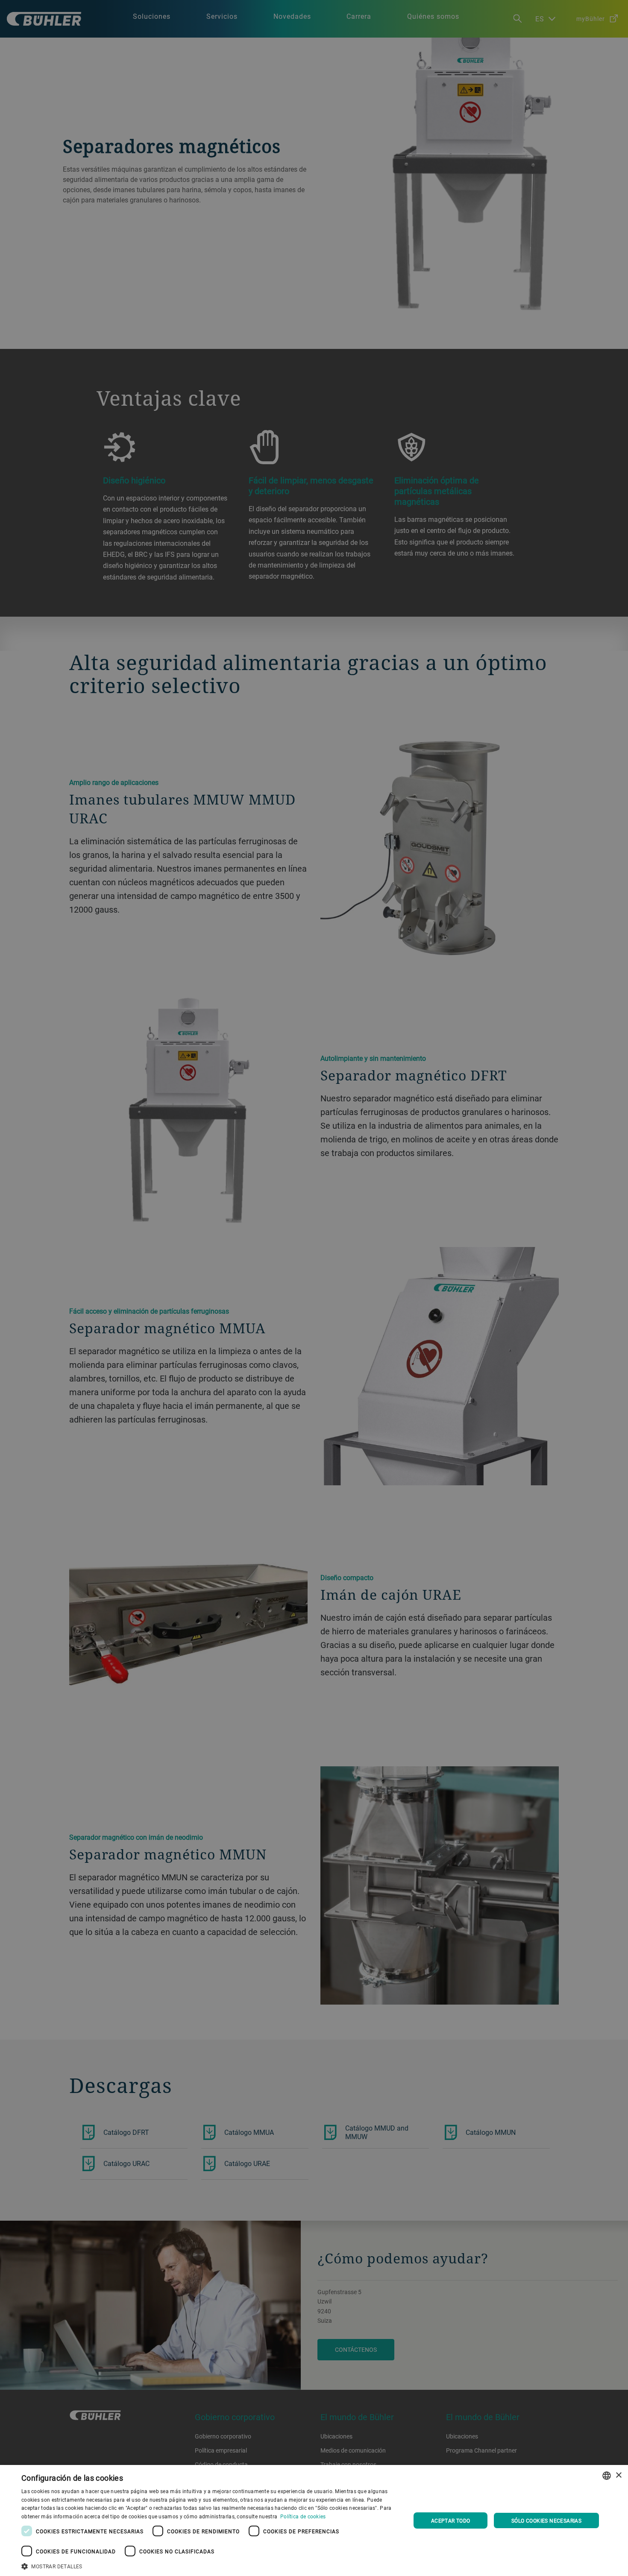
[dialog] (314, 2520)
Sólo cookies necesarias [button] (546, 2520)
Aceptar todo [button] (451, 2520)
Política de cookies (303, 2516)
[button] (210, 2565)
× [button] (618, 2475)
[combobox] (607, 2476)
